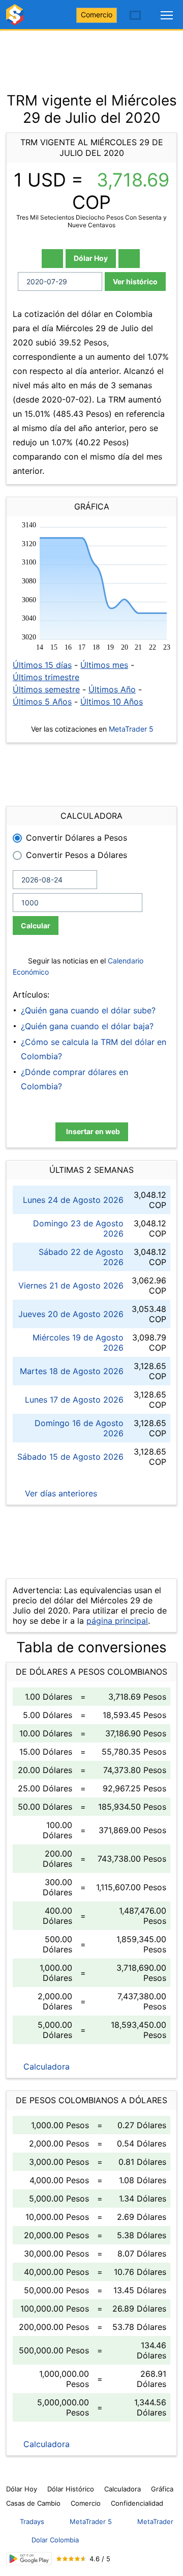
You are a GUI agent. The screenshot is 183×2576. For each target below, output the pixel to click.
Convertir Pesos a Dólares (77, 855)
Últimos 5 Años (42, 702)
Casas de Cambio (33, 2503)
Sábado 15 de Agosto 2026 (70, 1457)
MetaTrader (155, 2521)
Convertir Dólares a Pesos (77, 838)
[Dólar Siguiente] (129, 259)
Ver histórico (135, 281)
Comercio (97, 15)
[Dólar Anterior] (52, 259)
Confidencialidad (137, 2503)
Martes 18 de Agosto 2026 (72, 1371)
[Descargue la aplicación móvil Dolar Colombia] (29, 2559)
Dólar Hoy (91, 258)
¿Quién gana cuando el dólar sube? (88, 1010)
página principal (117, 1621)
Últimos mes (104, 665)
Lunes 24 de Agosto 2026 (73, 1200)
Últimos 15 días (42, 665)
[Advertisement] (91, 56)
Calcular (36, 925)
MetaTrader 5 (131, 729)
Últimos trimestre (46, 677)
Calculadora (45, 2067)
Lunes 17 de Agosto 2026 (74, 1400)
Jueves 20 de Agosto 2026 (71, 1314)
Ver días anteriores (60, 1493)
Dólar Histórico (71, 2489)
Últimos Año (112, 689)
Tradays (32, 2521)
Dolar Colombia (55, 2540)
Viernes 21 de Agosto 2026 (71, 1285)
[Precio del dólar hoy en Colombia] (16, 19)
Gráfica (162, 2489)
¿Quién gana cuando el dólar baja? (87, 1026)
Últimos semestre (46, 689)
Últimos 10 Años (112, 702)
